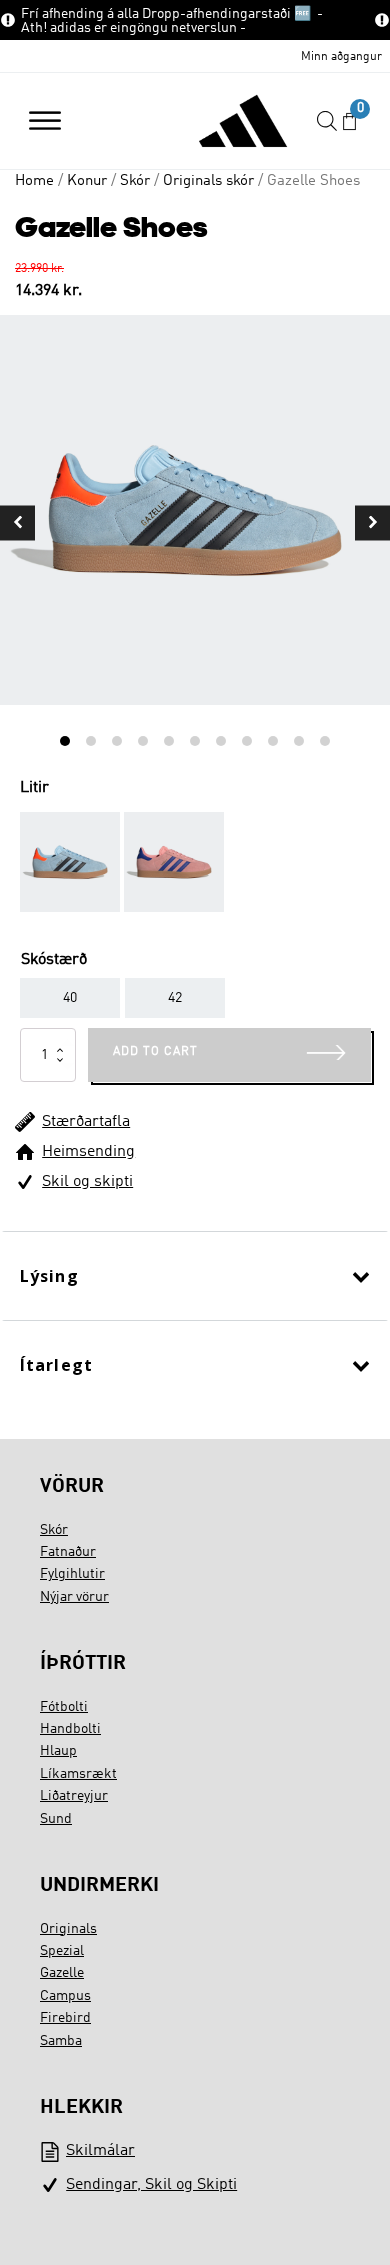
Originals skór (208, 181)
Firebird (65, 2018)
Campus (65, 1996)
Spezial (62, 1951)
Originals (68, 1929)
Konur (87, 181)
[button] (349, 121)
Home (34, 181)
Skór (135, 181)
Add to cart (155, 1052)
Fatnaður (68, 1552)
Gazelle (62, 1973)
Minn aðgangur (341, 57)
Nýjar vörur (74, 1597)
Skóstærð (54, 960)
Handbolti (70, 1729)
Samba (61, 2041)
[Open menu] (45, 121)
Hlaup (58, 1751)
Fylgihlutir (72, 1574)
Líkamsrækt (78, 1774)
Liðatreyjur (74, 1796)
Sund (56, 1819)
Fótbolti (64, 1707)
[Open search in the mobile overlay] (327, 121)
